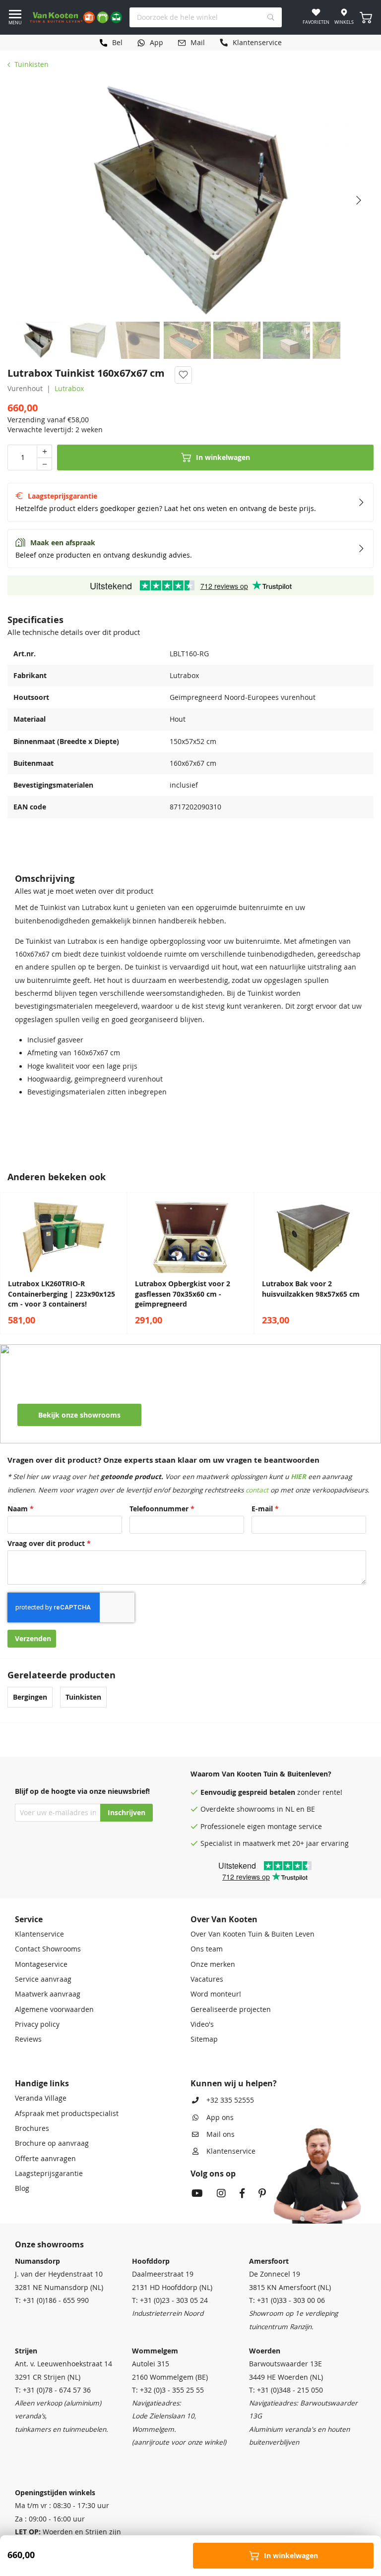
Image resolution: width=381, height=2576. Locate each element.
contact (257, 1490)
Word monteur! (216, 1994)
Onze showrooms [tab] (49, 2244)
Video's (202, 2024)
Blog (22, 2188)
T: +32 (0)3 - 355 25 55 (168, 2390)
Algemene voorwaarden (54, 2009)
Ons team (207, 1949)
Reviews (28, 2039)
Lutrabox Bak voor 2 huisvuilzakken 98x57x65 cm (311, 1289)
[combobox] (206, 17)
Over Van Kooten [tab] (224, 1919)
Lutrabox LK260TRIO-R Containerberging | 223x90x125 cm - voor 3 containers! (62, 1294)
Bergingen (30, 1697)
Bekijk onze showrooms (79, 1415)
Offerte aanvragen (45, 2159)
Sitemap (204, 2039)
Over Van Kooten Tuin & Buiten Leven (253, 1934)
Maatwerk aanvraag (48, 1994)
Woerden (265, 2351)
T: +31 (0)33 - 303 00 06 (287, 2300)
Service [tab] (29, 1919)
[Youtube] (197, 2194)
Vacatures (207, 1979)
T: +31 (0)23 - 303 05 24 (170, 2300)
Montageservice (41, 1964)
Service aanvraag (43, 1979)
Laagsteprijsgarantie (49, 2174)
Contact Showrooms (48, 1949)
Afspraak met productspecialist (67, 2114)
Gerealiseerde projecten (231, 2009)
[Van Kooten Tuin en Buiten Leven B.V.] (76, 17)
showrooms (256, 1809)
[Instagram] (221, 2194)
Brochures (32, 2128)
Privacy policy (37, 2024)
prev (10, 1263)
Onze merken (213, 1964)
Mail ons (221, 2134)
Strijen (26, 2351)
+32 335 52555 (230, 2100)
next (371, 1263)
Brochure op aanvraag (52, 2143)
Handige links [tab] (42, 2083)
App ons (220, 2118)
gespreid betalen (267, 1792)
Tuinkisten (32, 64)
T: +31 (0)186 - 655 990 (52, 2300)
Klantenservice (39, 1934)
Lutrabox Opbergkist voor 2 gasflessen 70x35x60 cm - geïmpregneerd (183, 1294)
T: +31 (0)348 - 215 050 (286, 2390)
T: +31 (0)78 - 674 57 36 (53, 2390)
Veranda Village (41, 2098)
